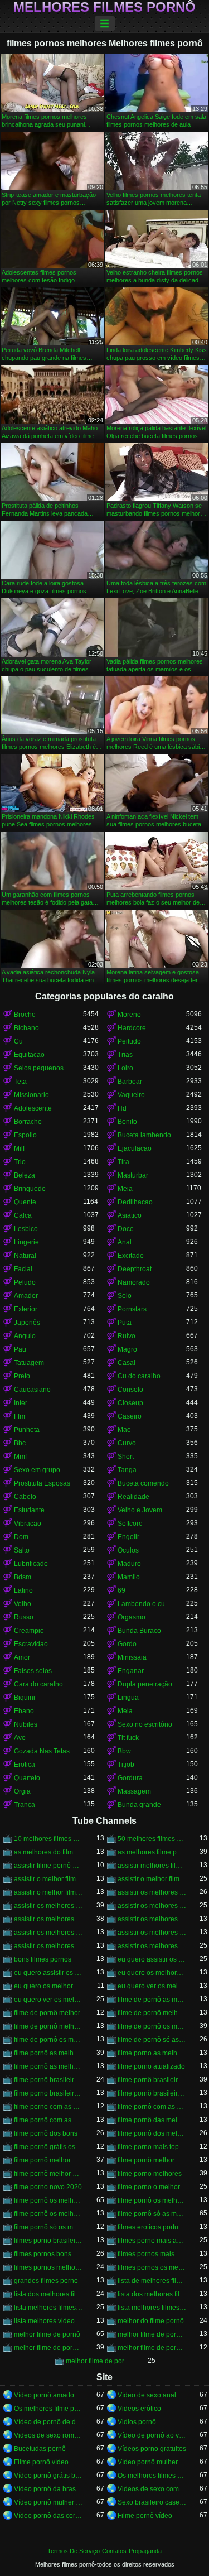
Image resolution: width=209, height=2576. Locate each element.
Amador (26, 1296)
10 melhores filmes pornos (48, 1839)
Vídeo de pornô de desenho (48, 2422)
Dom (21, 1537)
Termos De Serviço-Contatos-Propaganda (104, 2551)
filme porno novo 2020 (48, 2187)
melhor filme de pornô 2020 (152, 2334)
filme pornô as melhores (48, 2053)
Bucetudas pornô (40, 2449)
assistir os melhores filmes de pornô (152, 1906)
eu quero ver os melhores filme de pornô (152, 1986)
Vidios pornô (137, 2422)
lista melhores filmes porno (48, 2308)
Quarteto (27, 1778)
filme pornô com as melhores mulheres (48, 2120)
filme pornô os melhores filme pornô (48, 2214)
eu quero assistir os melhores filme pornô (152, 1959)
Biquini (25, 1698)
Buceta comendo (143, 1483)
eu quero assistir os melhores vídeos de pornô (48, 1973)
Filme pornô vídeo (41, 2462)
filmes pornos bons (43, 2254)
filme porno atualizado (151, 2066)
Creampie (29, 1631)
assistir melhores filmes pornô (152, 1866)
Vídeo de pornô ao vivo (152, 2435)
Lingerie (26, 1242)
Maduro (129, 1564)
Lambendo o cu (141, 1604)
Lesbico (26, 1229)
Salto (22, 1550)
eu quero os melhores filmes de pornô (48, 1986)
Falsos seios (33, 1671)
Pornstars (132, 1309)
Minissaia (132, 1657)
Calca (23, 1215)
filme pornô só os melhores (48, 2227)
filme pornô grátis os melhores (48, 2147)
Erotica (25, 1765)
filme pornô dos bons (46, 2133)
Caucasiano (32, 1390)
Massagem (134, 1791)
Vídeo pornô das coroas (48, 2516)
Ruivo (127, 1336)
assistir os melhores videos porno (48, 1946)
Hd (122, 1108)
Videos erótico (139, 2409)
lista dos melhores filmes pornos (152, 2294)
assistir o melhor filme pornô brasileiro (48, 1892)
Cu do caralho (139, 1376)
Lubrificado (31, 1564)
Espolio (25, 1135)
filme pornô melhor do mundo (152, 2160)
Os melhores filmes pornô (152, 2476)
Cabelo (25, 1497)
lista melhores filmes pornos (152, 2308)
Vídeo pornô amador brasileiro (48, 2395)
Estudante (29, 1510)
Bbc (20, 1443)
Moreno (129, 1015)
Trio (20, 1162)
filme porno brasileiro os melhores (48, 2093)
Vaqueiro (131, 1095)
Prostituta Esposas (42, 1483)
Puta (125, 1323)
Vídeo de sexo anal (147, 2395)
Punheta (27, 1430)
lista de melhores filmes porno (152, 2281)
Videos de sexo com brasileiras (152, 2489)
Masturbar (133, 1175)
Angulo (25, 1336)
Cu (18, 1041)
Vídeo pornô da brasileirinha (48, 2489)
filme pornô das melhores (152, 2120)
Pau (20, 1349)
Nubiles (26, 1724)
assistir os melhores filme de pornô (152, 1892)
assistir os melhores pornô (152, 1933)
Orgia (22, 1791)
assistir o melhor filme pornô (152, 1879)
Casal (127, 1363)
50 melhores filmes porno (152, 1839)
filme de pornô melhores (48, 2026)
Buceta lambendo (144, 1135)
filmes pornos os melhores (152, 2267)
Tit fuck (128, 1738)
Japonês (27, 1323)
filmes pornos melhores (48, 2267)
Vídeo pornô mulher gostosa (152, 2462)
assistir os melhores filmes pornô (48, 1919)
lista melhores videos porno (48, 2321)
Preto (22, 1376)
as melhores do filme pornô (48, 1852)
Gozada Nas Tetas (42, 1751)
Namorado (134, 1282)
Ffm (20, 1416)
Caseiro (130, 1416)
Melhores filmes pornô (104, 7)
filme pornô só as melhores (152, 2214)
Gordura (130, 1778)
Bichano (26, 1028)
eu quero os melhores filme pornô (152, 1973)
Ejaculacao (135, 1148)
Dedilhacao (135, 1202)
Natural (25, 1256)
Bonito (127, 1122)
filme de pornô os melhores (152, 2026)
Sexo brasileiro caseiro (152, 2502)
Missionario (31, 1095)
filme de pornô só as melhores (152, 2040)
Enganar (131, 1671)
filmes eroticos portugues (152, 2227)
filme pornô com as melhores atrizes (152, 2107)
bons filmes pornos (43, 1959)
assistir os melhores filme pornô (48, 1906)
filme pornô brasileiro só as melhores (152, 2093)
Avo (20, 1738)
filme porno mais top (148, 2147)
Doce (126, 1229)
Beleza (25, 1175)
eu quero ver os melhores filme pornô (48, 2000)
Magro (127, 1349)
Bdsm (23, 1577)
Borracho (28, 1122)
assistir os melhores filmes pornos (152, 1919)
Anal (125, 1242)
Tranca (25, 1805)
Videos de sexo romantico (48, 2435)
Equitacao (29, 1055)
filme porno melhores (150, 2174)
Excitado (131, 1256)
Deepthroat (135, 1269)
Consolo (130, 1390)
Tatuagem (29, 1363)
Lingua (128, 1698)
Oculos (128, 1550)
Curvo (127, 1443)
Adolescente (33, 1108)
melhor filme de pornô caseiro (152, 2348)
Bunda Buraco (139, 1631)
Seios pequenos (39, 1068)
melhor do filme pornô (151, 2321)
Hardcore (132, 1028)
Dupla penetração (145, 1684)
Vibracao (28, 1524)
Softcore (130, 1524)
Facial (23, 1269)
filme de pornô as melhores (152, 2000)
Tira (123, 1162)
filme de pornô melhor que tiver (152, 2013)
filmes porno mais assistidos (152, 2241)
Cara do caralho (38, 1684)
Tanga (127, 1470)
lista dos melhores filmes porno (48, 2294)
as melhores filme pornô (152, 1852)
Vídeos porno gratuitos (152, 2449)
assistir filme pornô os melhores (48, 1866)
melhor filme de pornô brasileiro (48, 2348)
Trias (125, 1055)
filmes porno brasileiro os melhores (48, 2241)
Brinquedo (30, 1189)
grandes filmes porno (46, 2281)
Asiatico (130, 1215)
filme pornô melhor (42, 2160)
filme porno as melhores (152, 2053)
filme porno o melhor (149, 2187)
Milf (19, 1148)
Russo (24, 1617)
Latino (23, 1590)
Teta (20, 1082)
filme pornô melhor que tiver (48, 2174)
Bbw (124, 1751)
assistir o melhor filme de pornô (48, 1879)
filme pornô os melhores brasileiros (152, 2200)
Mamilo (129, 1577)
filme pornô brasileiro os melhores (152, 2080)
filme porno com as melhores (48, 2107)
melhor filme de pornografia (100, 2361)
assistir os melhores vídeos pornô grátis (152, 1946)
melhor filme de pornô (47, 2334)
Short (126, 1457)
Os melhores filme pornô (48, 2409)
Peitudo (129, 1041)
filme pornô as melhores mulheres (48, 2066)
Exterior (26, 1309)
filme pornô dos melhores (152, 2133)
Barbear (130, 1082)
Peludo (25, 1282)
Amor (22, 1657)
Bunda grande (139, 1805)
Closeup (130, 1403)
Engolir (128, 1537)
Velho (23, 1604)
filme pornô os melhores (48, 2200)
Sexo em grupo (37, 1470)
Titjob (126, 1765)
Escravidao (31, 1644)
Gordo (127, 1644)
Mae (124, 1430)
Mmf (20, 1457)
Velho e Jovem (140, 1510)
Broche (25, 1015)
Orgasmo (132, 1617)
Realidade (133, 1497)
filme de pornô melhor (47, 2013)
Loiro (125, 1068)
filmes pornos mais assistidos (152, 2254)
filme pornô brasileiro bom (48, 2080)
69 (121, 1590)
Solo (125, 1296)
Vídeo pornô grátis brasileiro (48, 2476)
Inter (21, 1403)
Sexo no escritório (145, 1724)
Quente (25, 1202)
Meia (125, 1189)
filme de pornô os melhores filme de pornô (48, 2040)
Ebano (24, 1711)
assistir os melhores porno (48, 1933)
